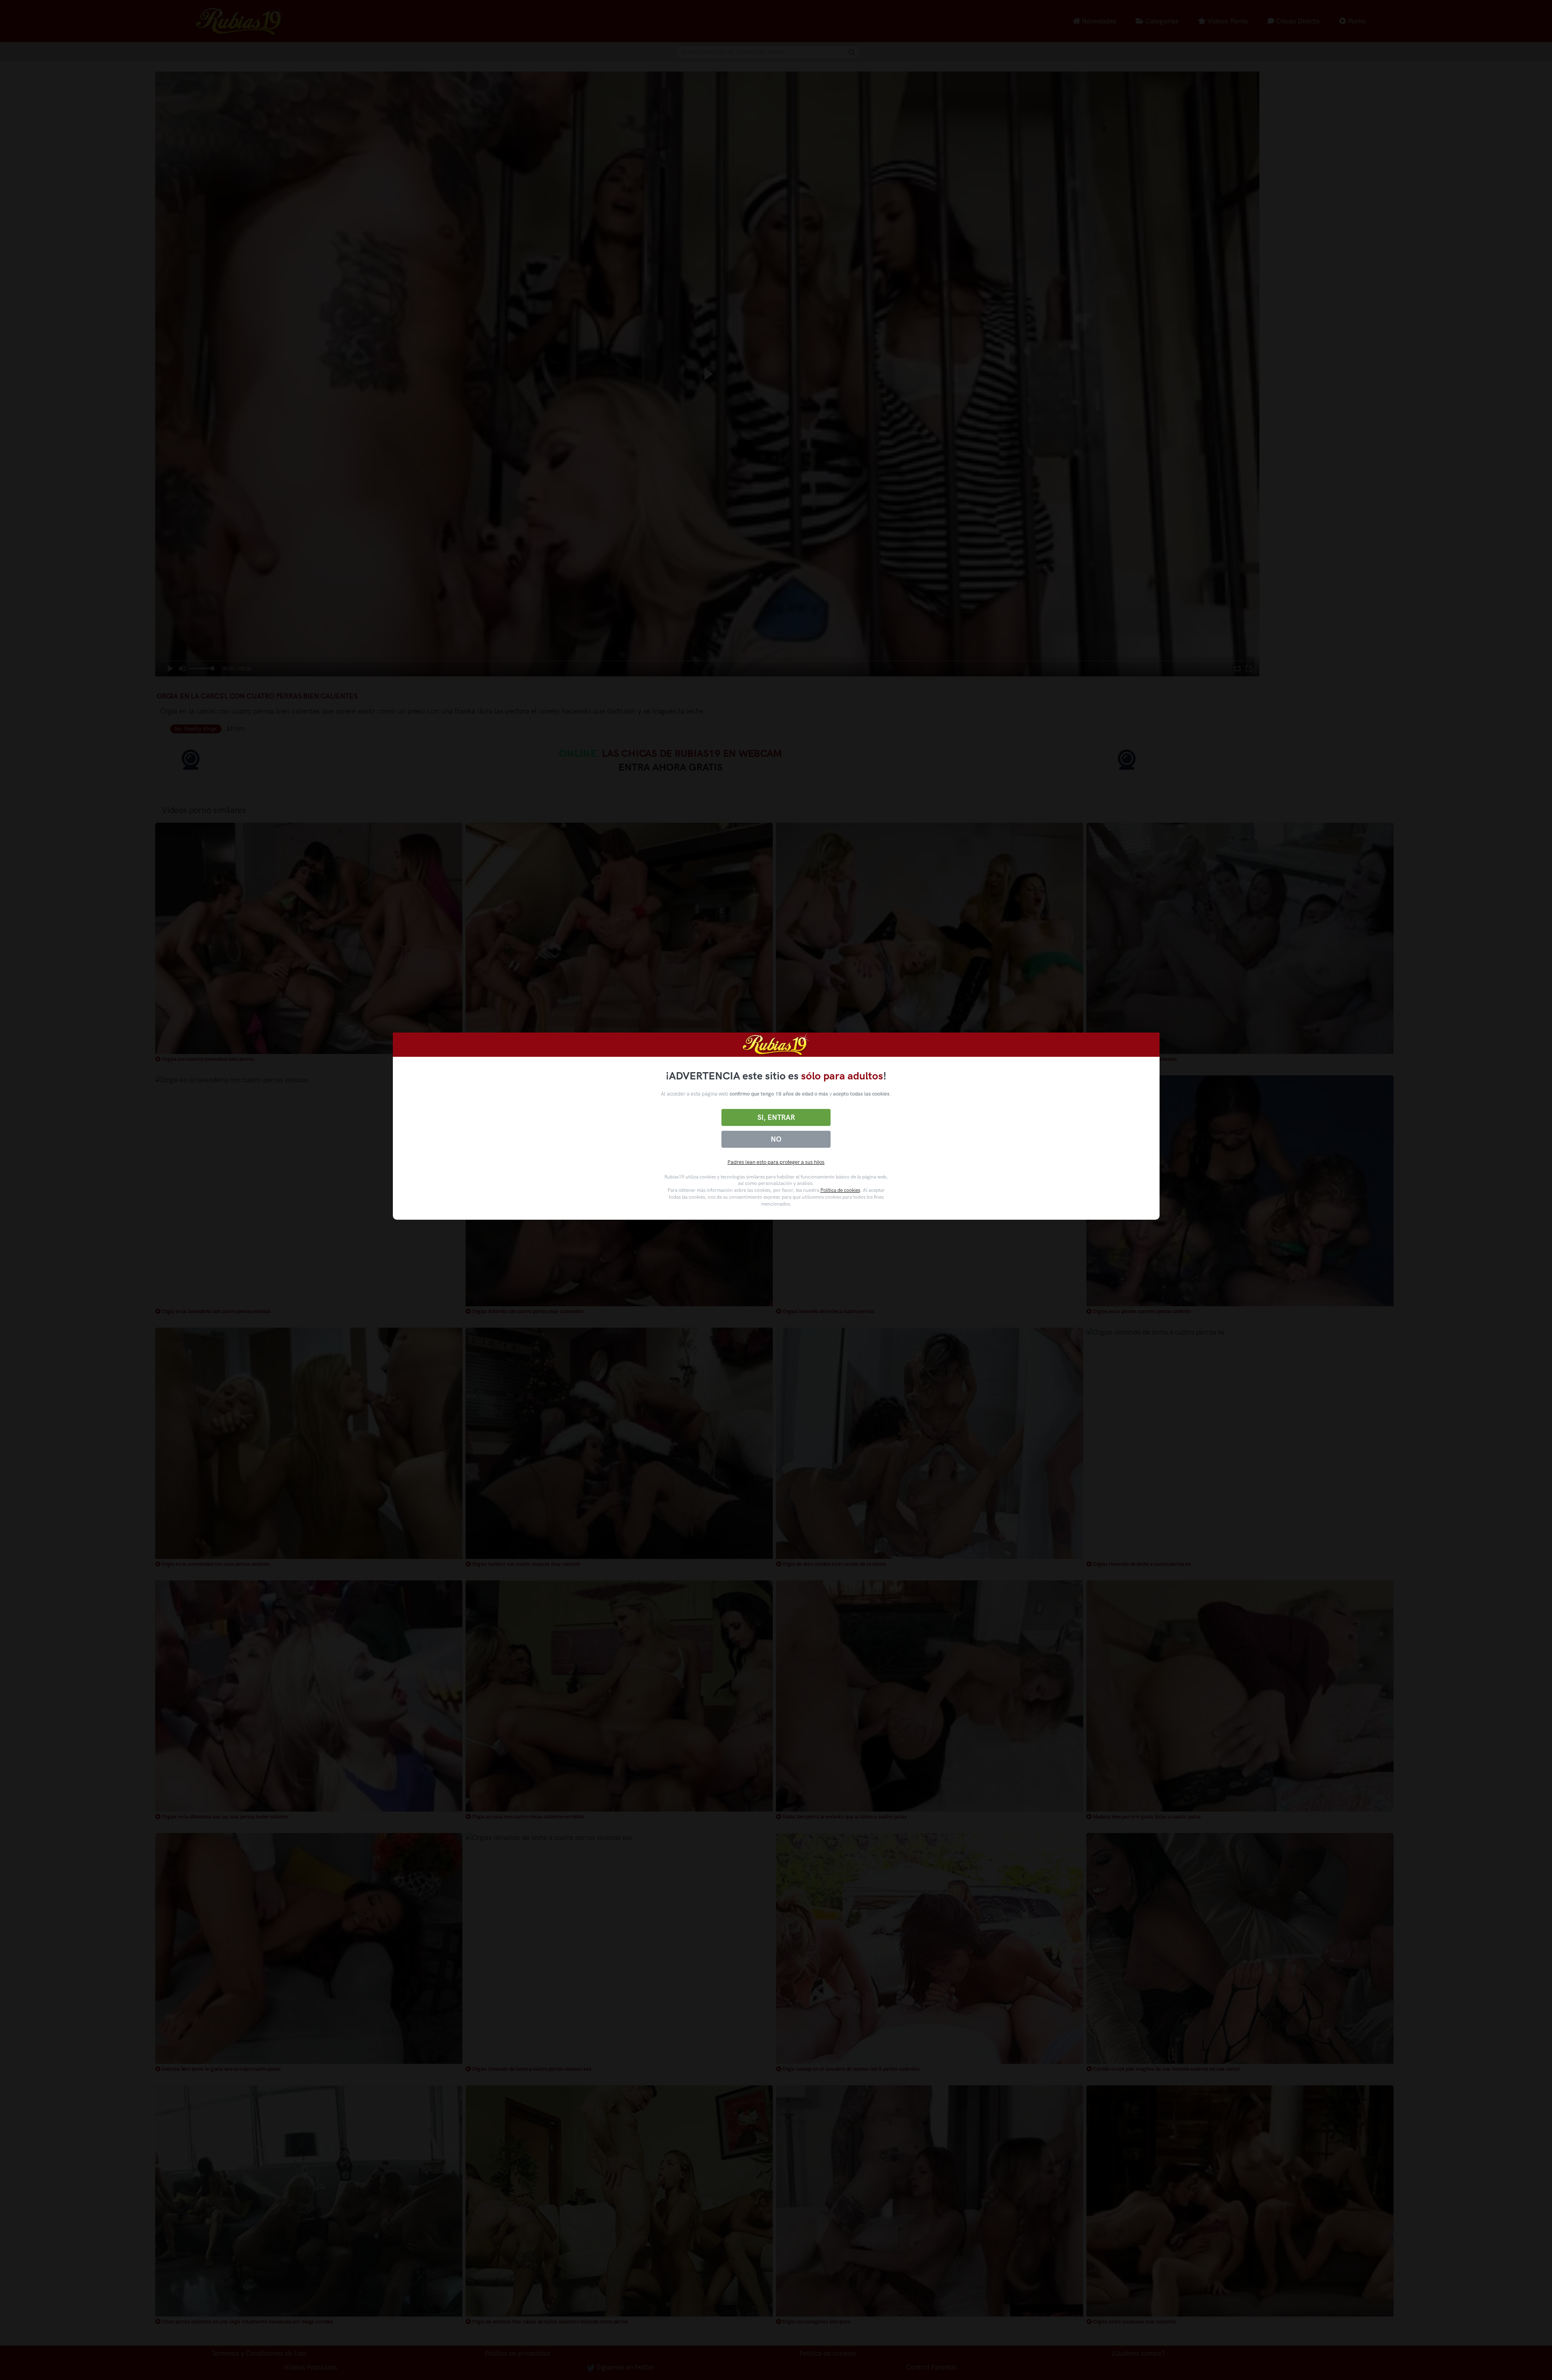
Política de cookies (840, 1190)
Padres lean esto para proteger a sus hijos (776, 1162)
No (776, 1139)
